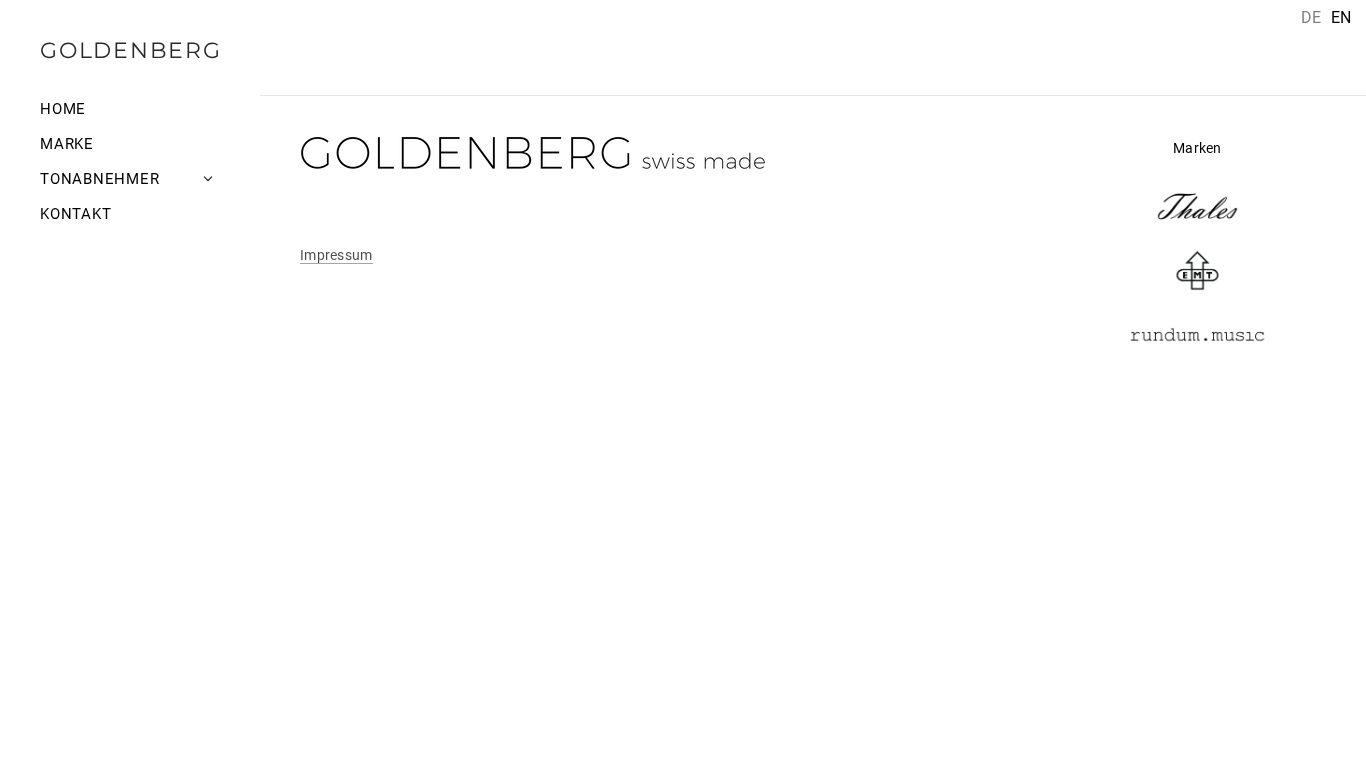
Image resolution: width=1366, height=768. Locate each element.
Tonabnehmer (99, 179)
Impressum (336, 255)
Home (63, 109)
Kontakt (75, 214)
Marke (67, 144)
